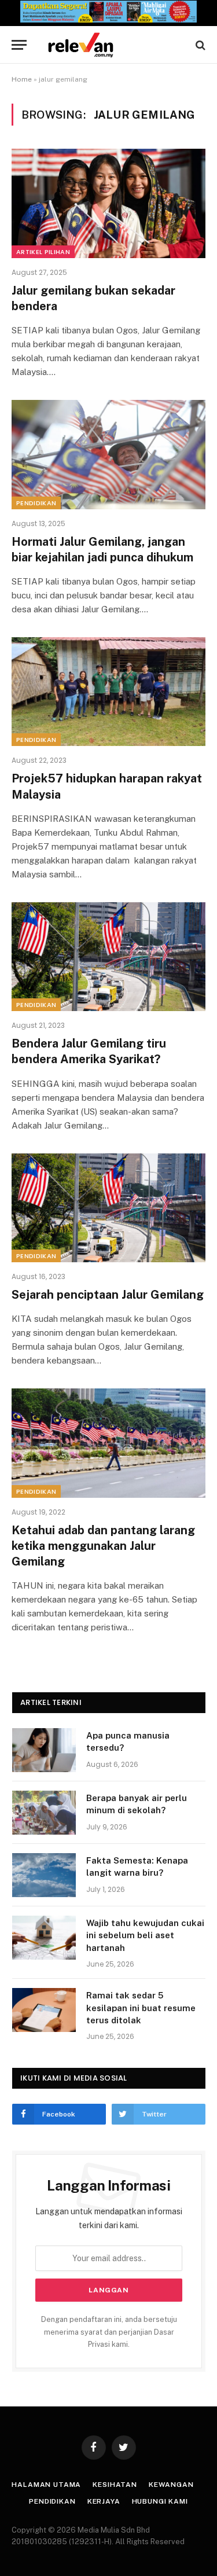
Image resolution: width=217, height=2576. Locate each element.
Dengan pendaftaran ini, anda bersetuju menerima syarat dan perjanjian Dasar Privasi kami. (109, 2332)
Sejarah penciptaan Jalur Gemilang (108, 1295)
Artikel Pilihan (43, 252)
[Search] (199, 45)
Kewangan (171, 2485)
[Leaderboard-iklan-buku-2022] (108, 20)
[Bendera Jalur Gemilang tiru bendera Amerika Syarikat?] (108, 957)
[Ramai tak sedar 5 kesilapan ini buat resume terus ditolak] (44, 2010)
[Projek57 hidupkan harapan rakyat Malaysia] (108, 692)
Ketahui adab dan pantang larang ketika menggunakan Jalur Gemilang (103, 1546)
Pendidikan (36, 503)
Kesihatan (115, 2485)
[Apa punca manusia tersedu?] (44, 1750)
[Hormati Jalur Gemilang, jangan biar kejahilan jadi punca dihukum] (108, 454)
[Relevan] (114, 45)
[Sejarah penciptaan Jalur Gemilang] (108, 1208)
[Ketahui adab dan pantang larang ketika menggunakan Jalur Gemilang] (108, 1443)
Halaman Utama (46, 2485)
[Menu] (19, 45)
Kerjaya (104, 2501)
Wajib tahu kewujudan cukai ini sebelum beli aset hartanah (145, 1935)
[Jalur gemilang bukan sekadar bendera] (108, 203)
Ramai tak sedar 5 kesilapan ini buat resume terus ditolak (141, 2008)
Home (22, 79)
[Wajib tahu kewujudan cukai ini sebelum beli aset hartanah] (44, 1938)
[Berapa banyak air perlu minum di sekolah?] (44, 1813)
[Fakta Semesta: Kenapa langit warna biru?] (44, 1875)
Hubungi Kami (160, 2501)
